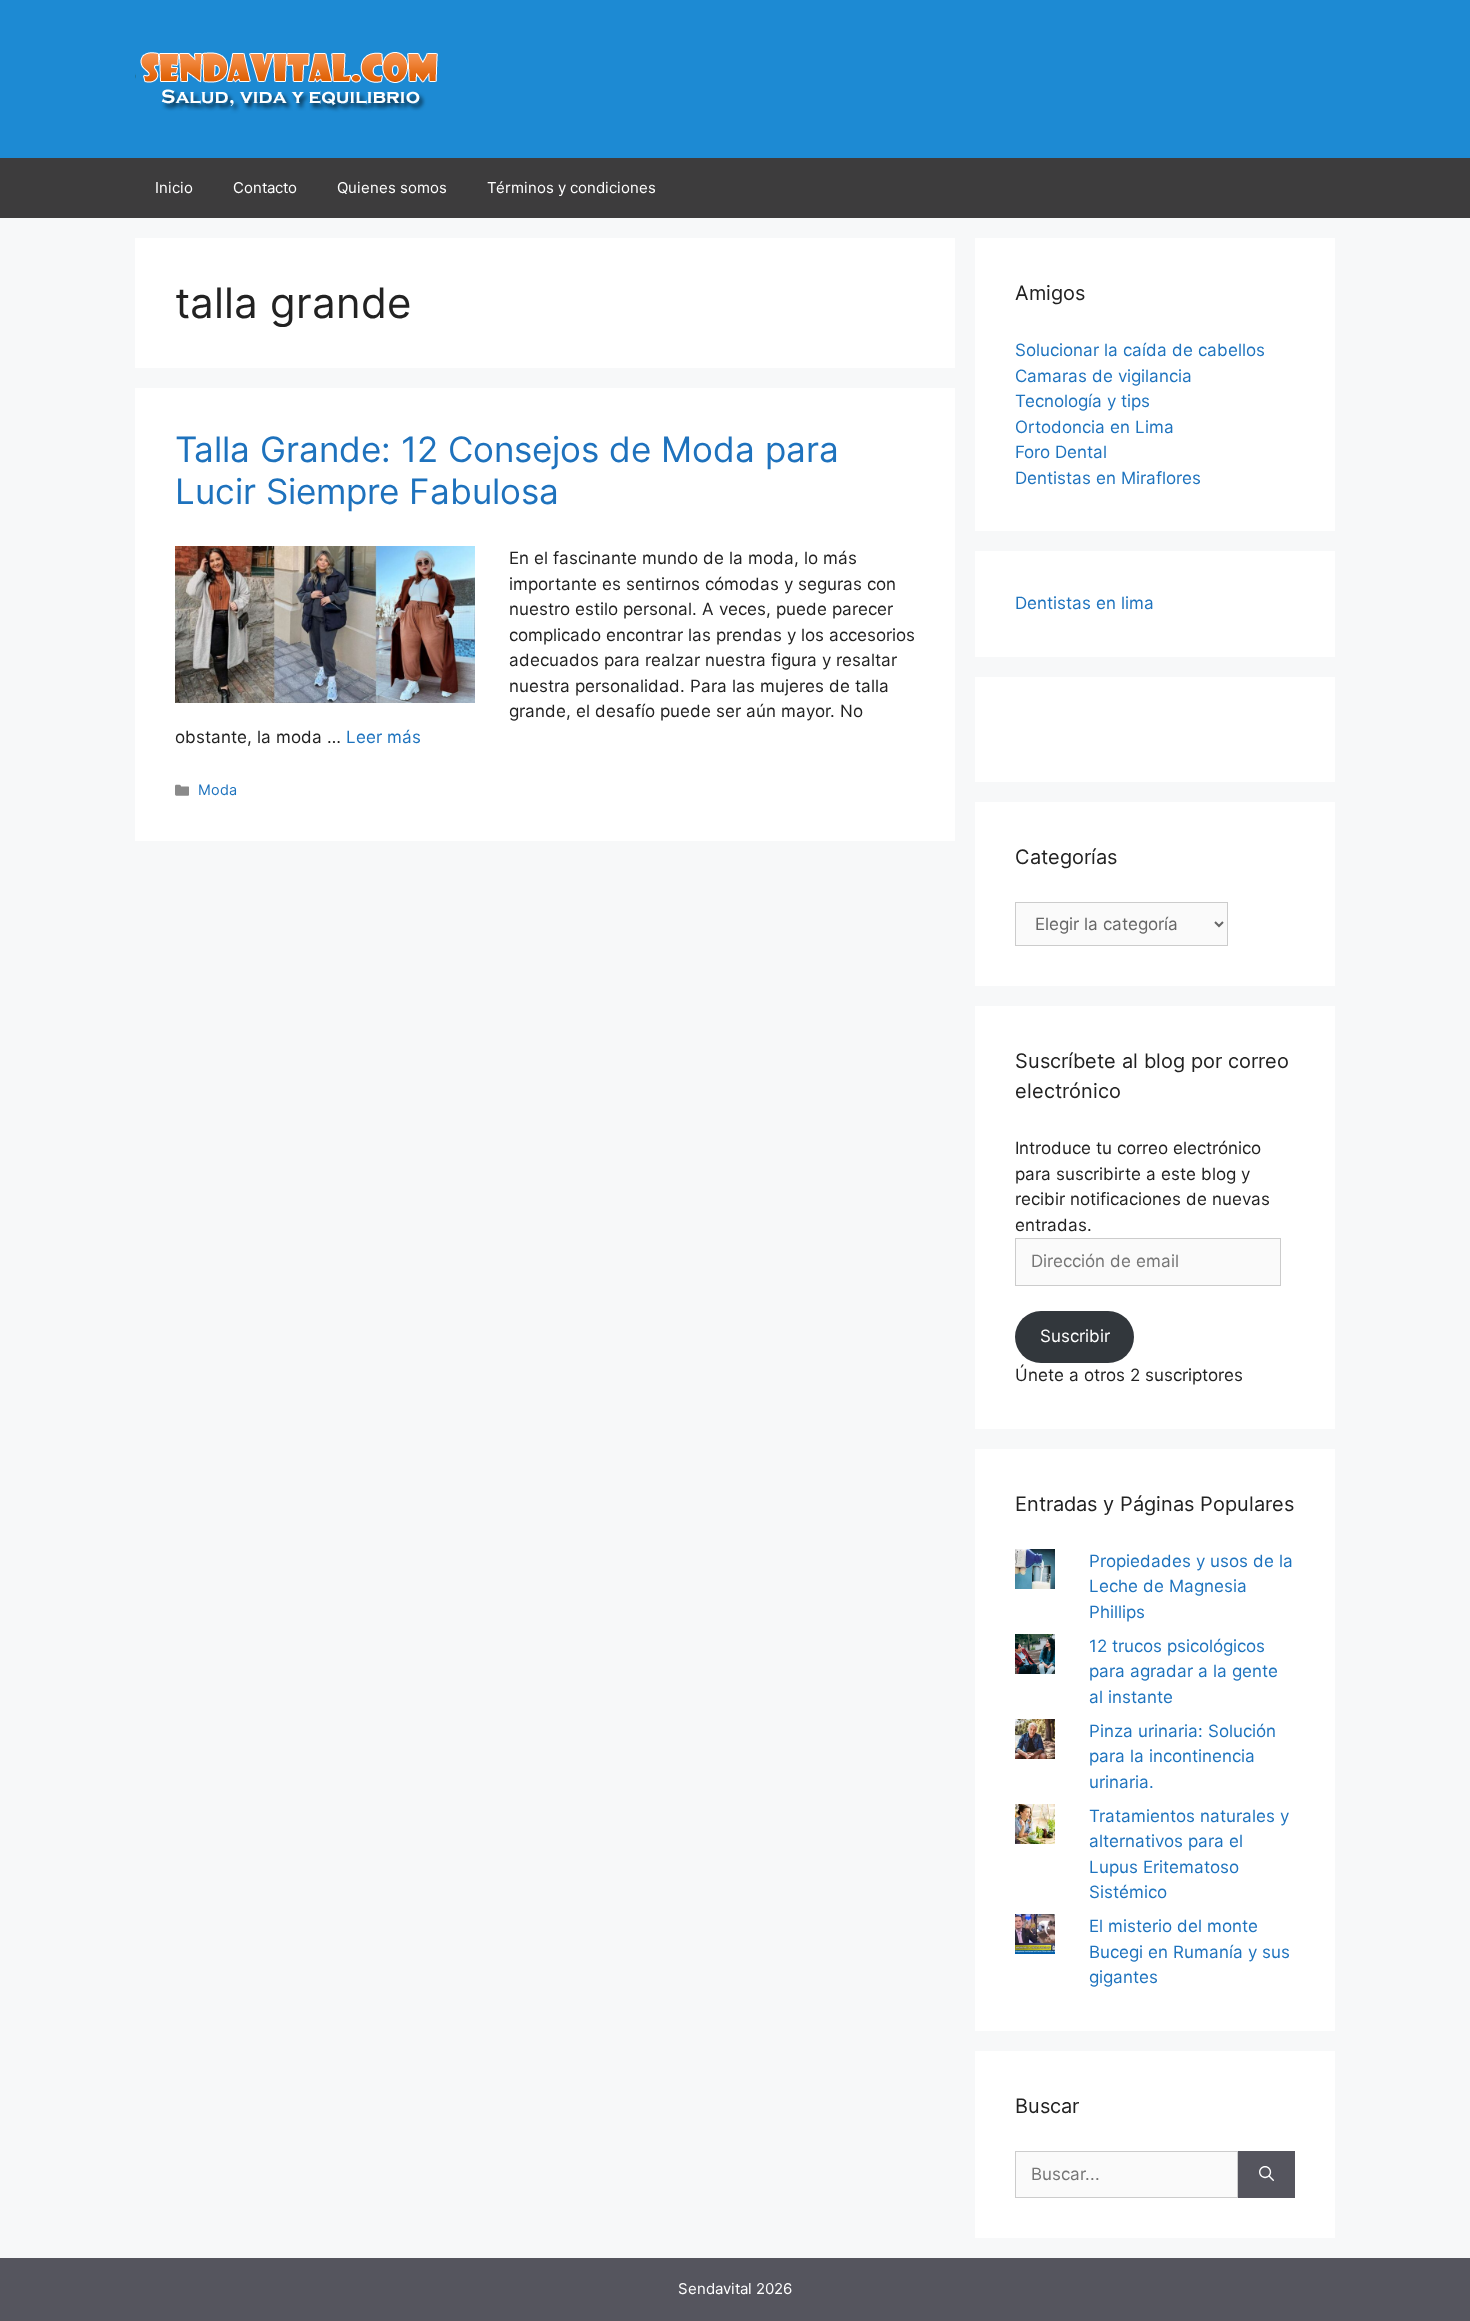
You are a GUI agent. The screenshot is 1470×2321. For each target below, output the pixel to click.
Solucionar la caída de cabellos (1140, 350)
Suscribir (1075, 1336)
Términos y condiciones (571, 187)
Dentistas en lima (1084, 603)
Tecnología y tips (1082, 401)
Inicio (174, 187)
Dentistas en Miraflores (1108, 478)
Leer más (383, 737)
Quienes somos (392, 187)
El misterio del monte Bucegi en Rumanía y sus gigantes (1189, 1951)
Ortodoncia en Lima (1094, 427)
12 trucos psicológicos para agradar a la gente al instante (1183, 1671)
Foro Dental (1061, 452)
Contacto (265, 187)
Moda (217, 789)
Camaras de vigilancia (1103, 376)
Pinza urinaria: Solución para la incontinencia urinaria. (1182, 1756)
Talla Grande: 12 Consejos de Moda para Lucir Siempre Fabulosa (507, 470)
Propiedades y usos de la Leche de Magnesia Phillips (1191, 1586)
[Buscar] (1266, 2175)
